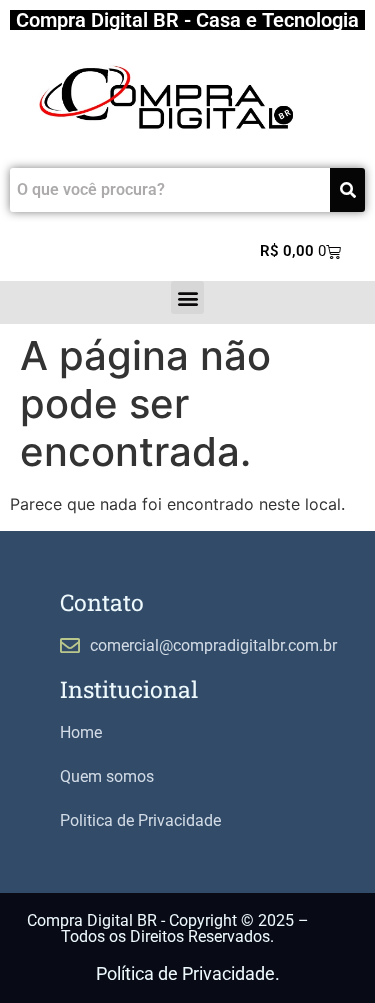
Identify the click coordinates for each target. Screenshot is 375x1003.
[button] (187, 297)
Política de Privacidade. (188, 973)
